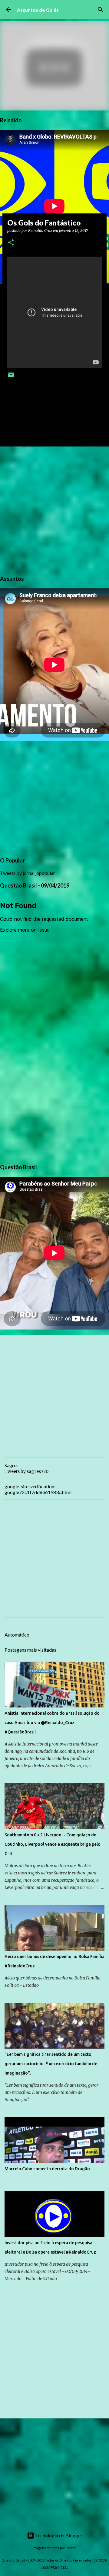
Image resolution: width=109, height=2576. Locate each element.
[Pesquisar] (101, 10)
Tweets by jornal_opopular (28, 873)
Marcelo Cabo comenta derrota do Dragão (47, 2169)
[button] (11, 243)
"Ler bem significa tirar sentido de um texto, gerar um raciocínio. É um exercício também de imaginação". (51, 2064)
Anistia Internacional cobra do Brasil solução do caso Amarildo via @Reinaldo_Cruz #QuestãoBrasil (52, 1723)
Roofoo (71, 2548)
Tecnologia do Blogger (58, 2535)
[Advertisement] (54, 510)
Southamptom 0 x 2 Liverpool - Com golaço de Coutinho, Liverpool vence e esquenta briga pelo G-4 (53, 1844)
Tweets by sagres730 (26, 1471)
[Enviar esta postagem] (11, 377)
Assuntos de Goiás (38, 10)
